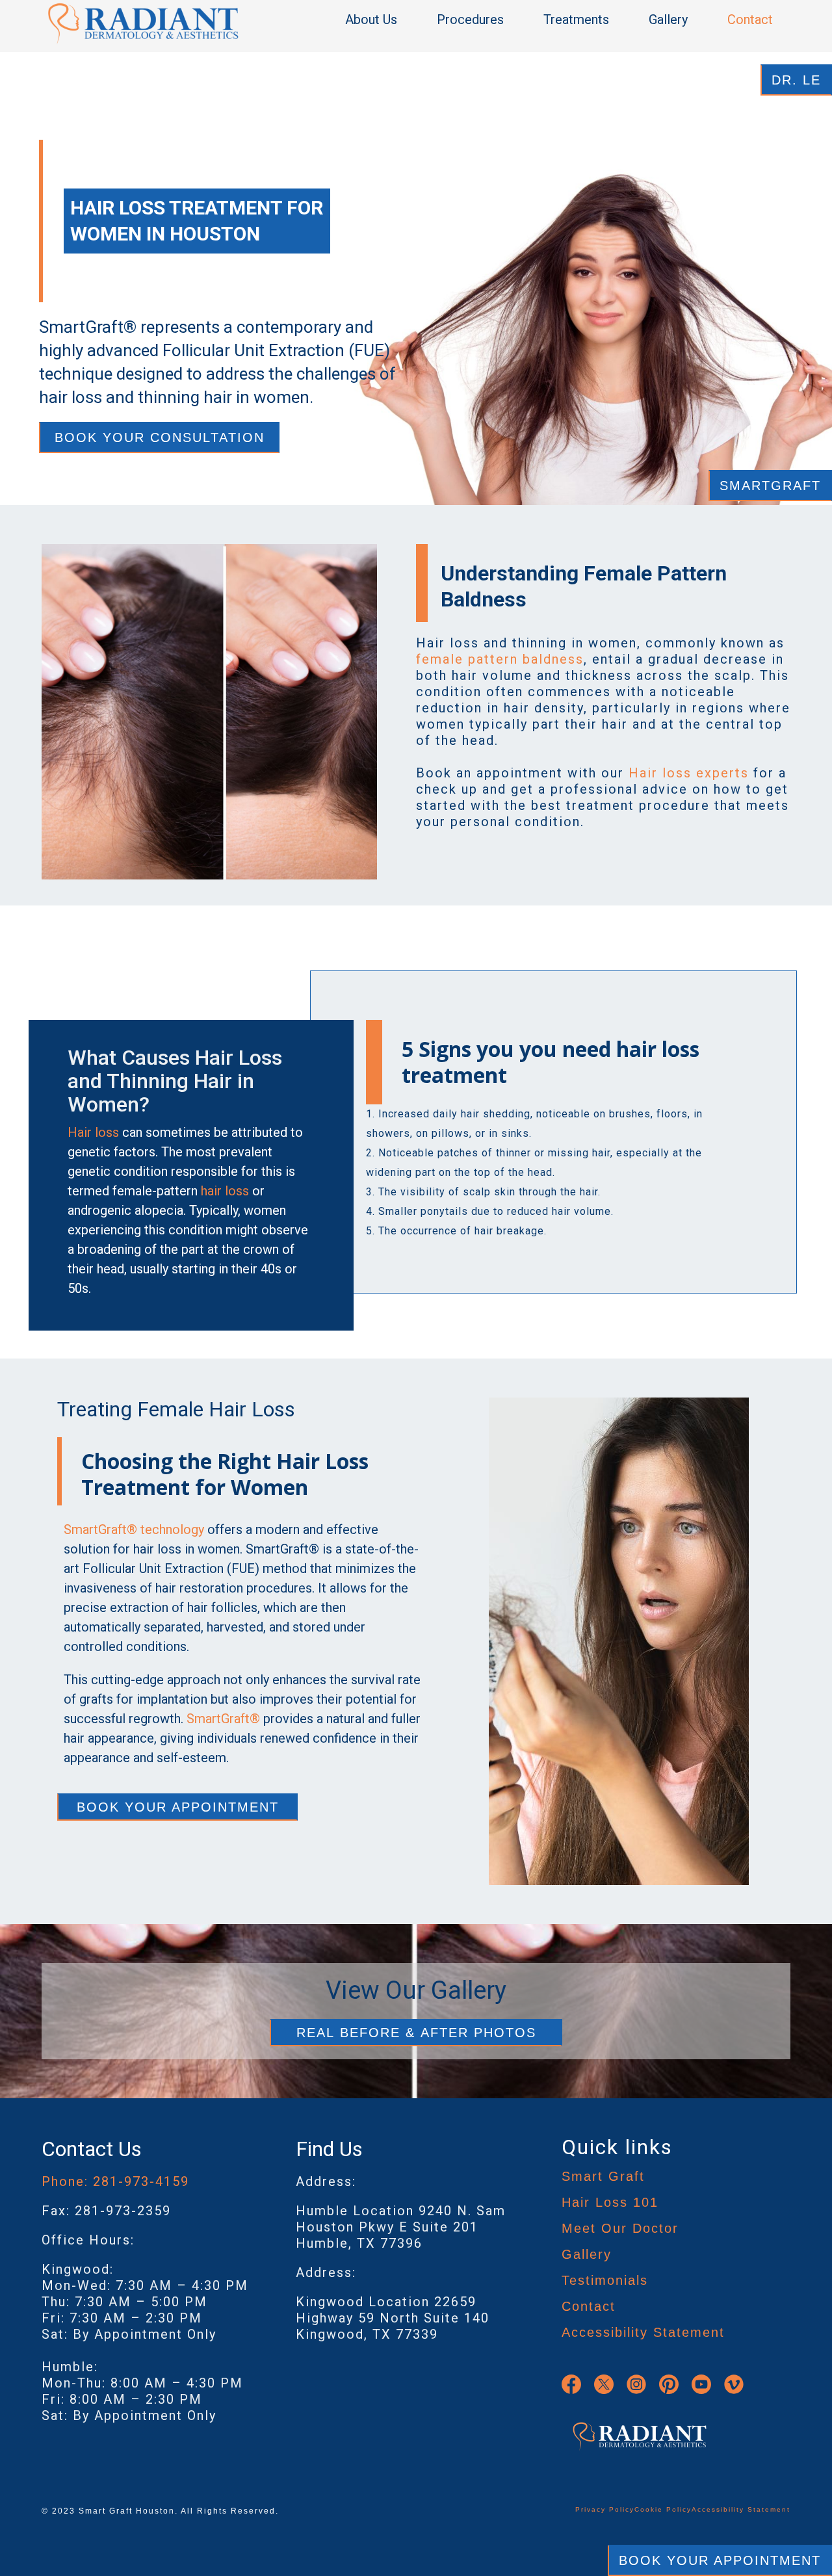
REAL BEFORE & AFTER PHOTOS (416, 2033)
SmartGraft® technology (134, 1529)
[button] (378, 20)
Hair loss (93, 1132)
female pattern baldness (500, 659)
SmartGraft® (223, 1719)
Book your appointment (178, 1807)
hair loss (225, 1191)
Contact (750, 20)
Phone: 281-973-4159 (115, 2181)
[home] (143, 23)
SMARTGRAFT (770, 486)
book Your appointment (720, 2560)
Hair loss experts (689, 773)
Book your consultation (160, 437)
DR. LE (796, 80)
